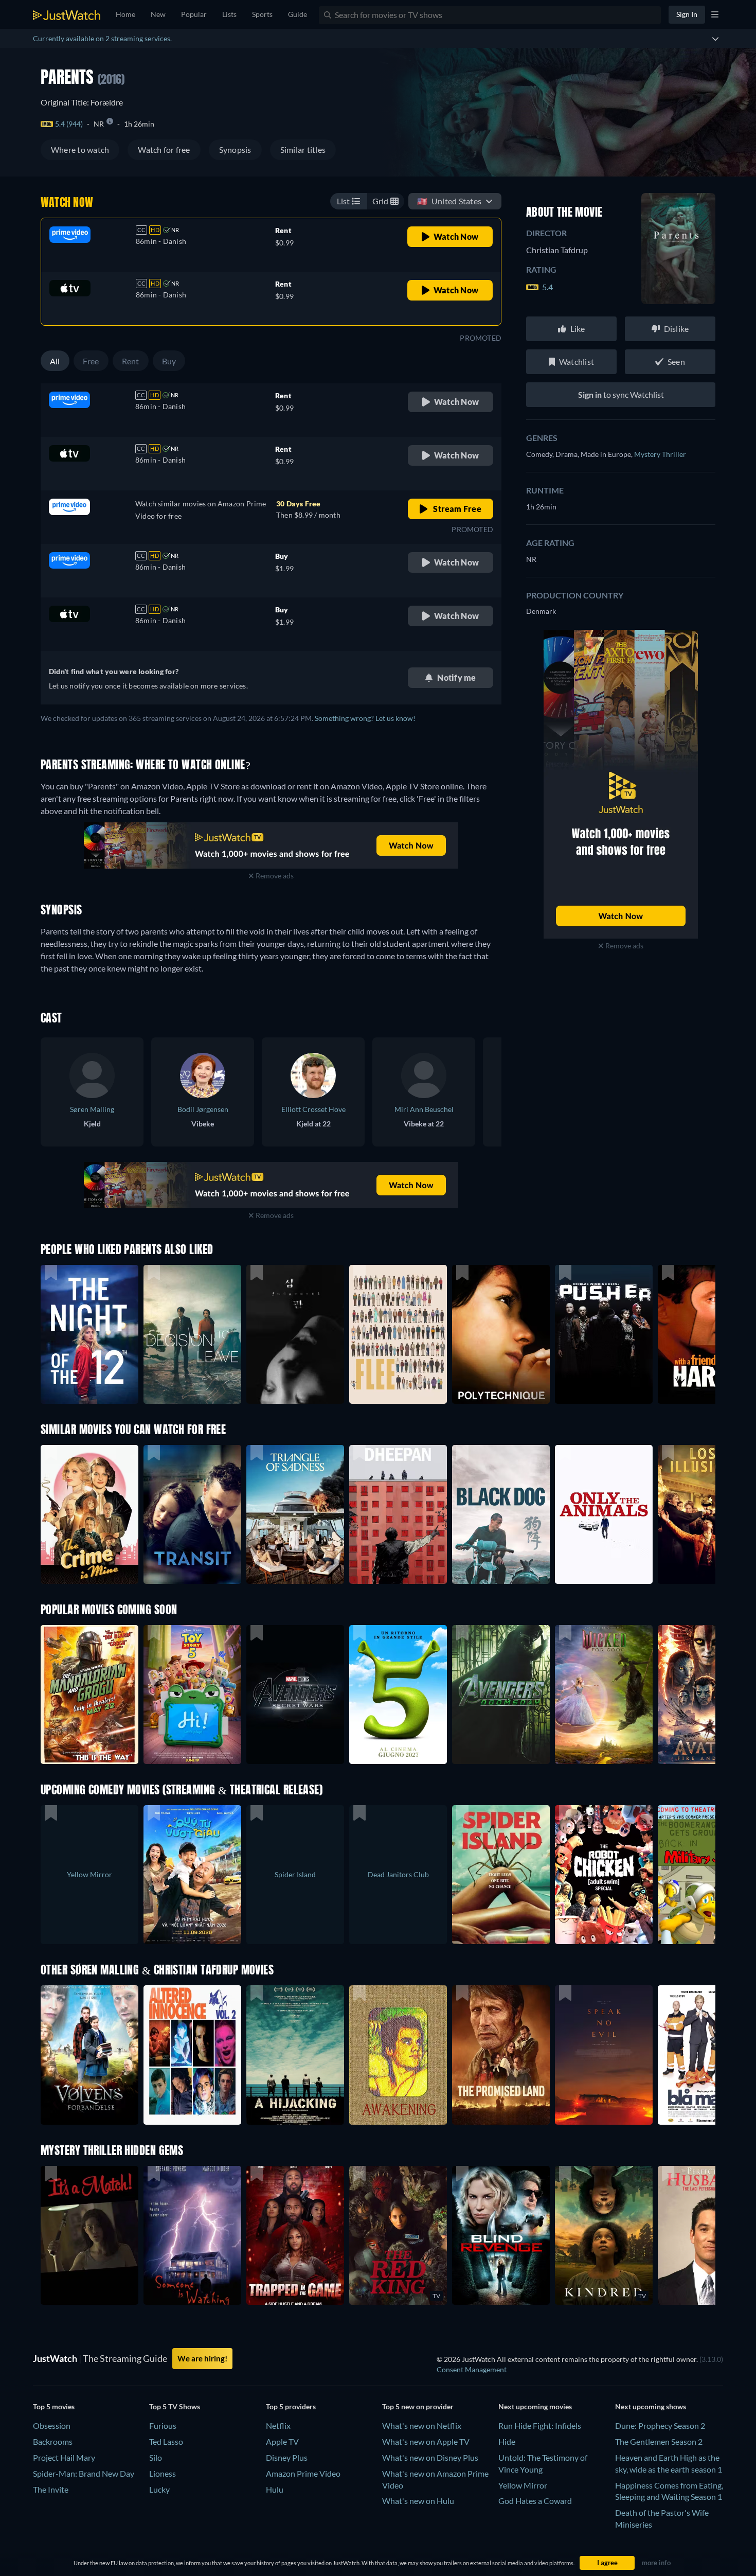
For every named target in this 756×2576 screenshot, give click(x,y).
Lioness (163, 2473)
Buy (169, 361)
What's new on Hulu (418, 2501)
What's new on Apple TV (426, 2441)
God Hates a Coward (535, 2501)
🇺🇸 (449, 201)
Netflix (278, 2425)
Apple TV (282, 2441)
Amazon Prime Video (303, 2473)
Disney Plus (287, 2457)
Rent (131, 361)
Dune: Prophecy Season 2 (660, 2425)
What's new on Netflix (422, 2425)
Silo (156, 2457)
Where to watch (80, 149)
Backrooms (53, 2441)
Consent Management (472, 2369)
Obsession (52, 2425)
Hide (507, 2441)
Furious (163, 2425)
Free (91, 361)
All (55, 361)
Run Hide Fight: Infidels (540, 2425)
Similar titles (303, 149)
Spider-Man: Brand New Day (84, 2473)
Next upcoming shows (651, 2406)
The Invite (51, 2489)
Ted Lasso (166, 2441)
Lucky (159, 2489)
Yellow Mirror (523, 2485)
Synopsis (235, 149)
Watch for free (164, 149)
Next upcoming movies (535, 2406)
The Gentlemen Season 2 (659, 2441)
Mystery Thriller (660, 454)
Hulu (275, 2489)
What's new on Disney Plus (430, 2457)
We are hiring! (202, 2358)
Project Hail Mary (64, 2457)
